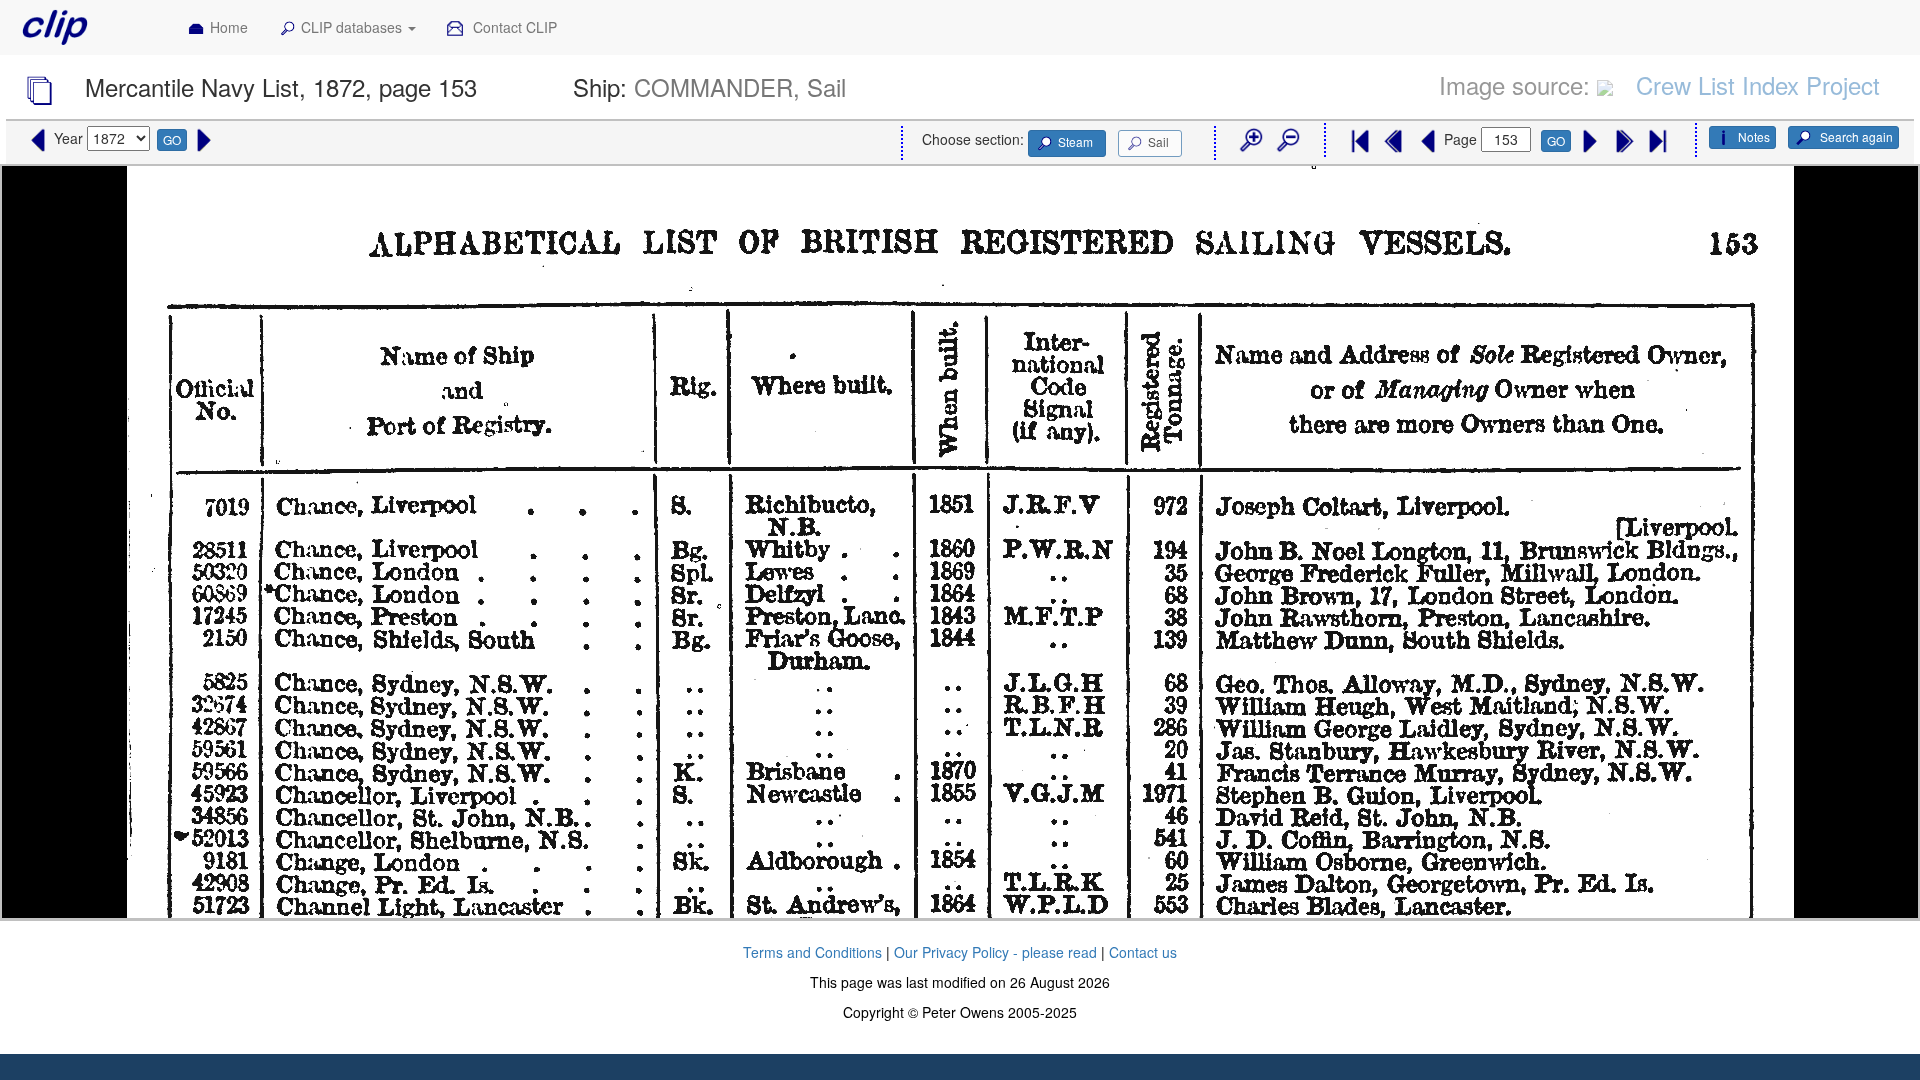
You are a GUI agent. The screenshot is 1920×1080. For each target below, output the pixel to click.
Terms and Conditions (812, 952)
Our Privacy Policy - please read (995, 952)
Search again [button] (1855, 136)
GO (172, 139)
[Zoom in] (1250, 141)
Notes (1754, 136)
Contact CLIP (513, 27)
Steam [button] (1075, 141)
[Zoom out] (1287, 141)
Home (229, 27)
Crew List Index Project (1758, 84)
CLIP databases (353, 27)
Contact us (1143, 952)
